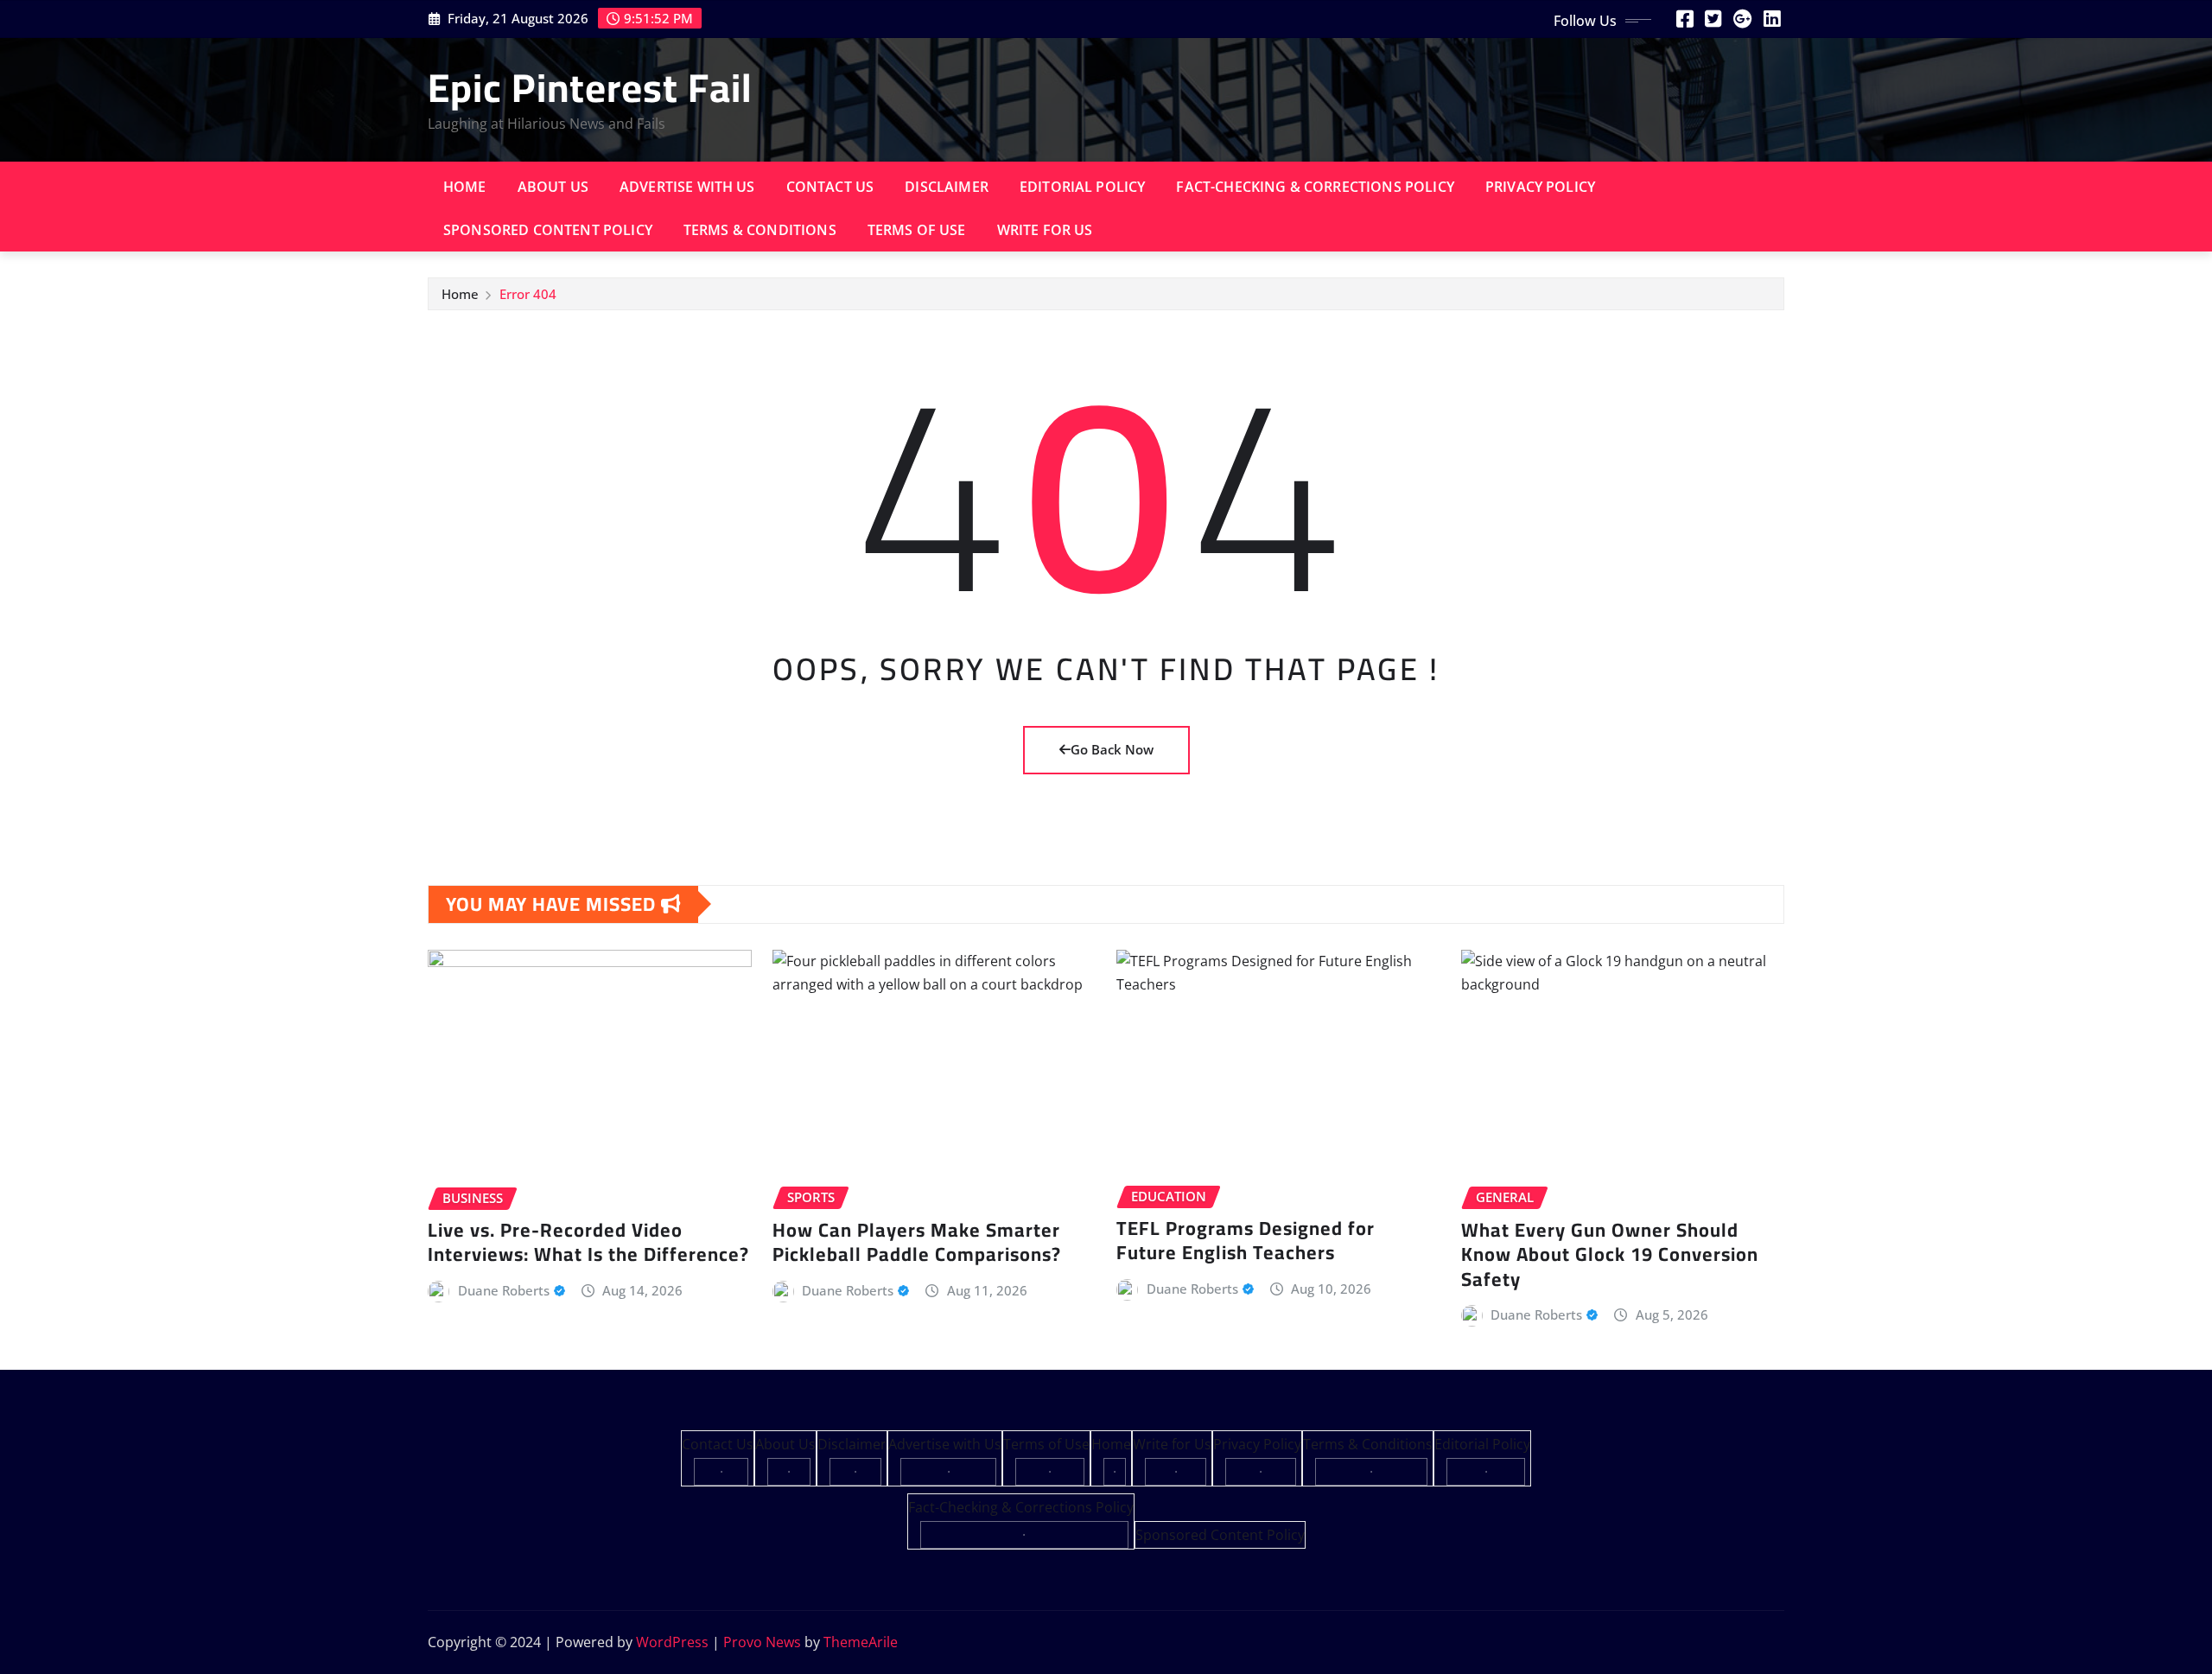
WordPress (672, 1642)
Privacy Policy (1540, 187)
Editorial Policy (1083, 187)
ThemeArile (861, 1642)
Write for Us (1045, 230)
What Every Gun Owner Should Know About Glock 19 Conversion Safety (1610, 1254)
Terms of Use (917, 230)
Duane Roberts (504, 1290)
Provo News (762, 1642)
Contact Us (830, 187)
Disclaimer (947, 187)
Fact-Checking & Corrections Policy (1315, 187)
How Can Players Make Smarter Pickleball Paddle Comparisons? (917, 1242)
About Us (553, 187)
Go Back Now (1112, 749)
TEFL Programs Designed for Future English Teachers (1246, 1241)
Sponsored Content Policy (548, 230)
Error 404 (528, 294)
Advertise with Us (687, 187)
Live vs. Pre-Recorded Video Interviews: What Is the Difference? (588, 1242)
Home (465, 187)
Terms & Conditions (760, 230)
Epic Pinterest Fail (590, 87)
